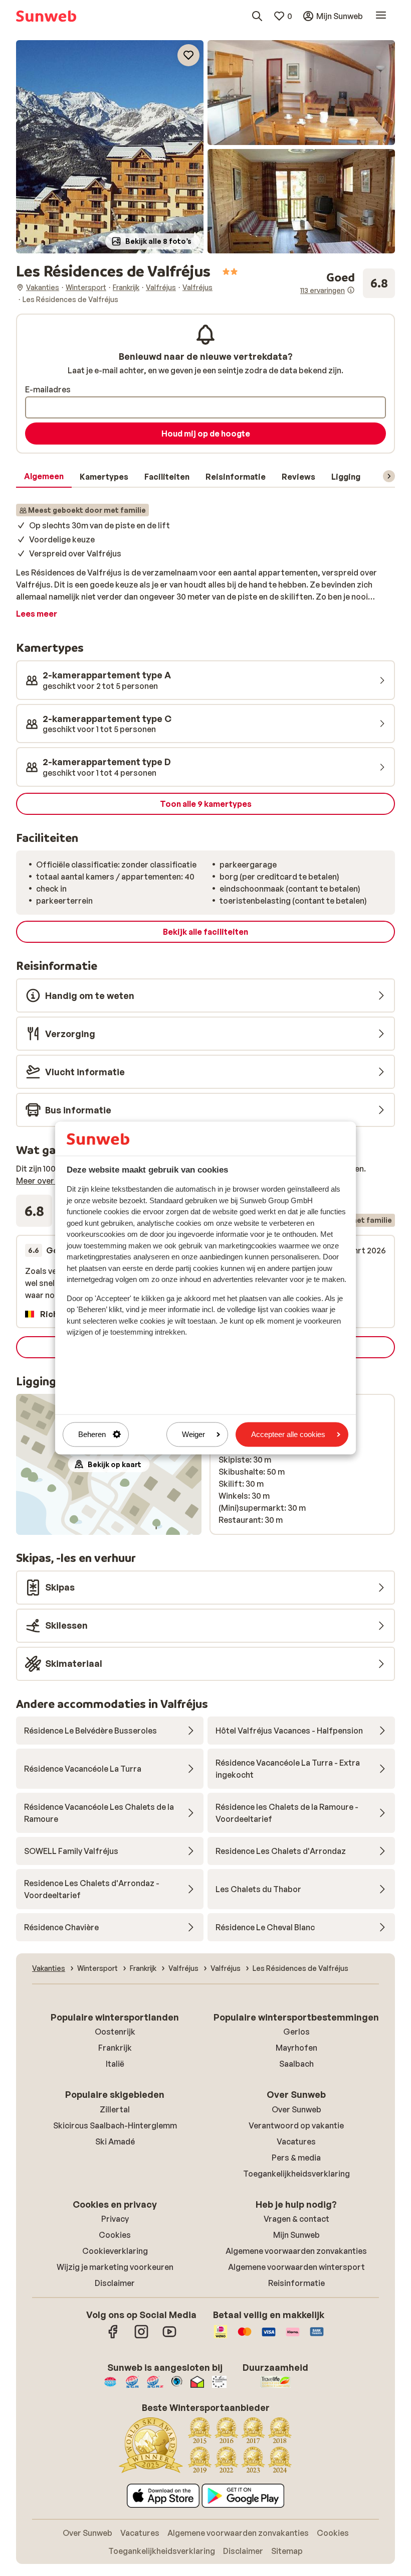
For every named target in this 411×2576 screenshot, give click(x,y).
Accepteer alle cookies (288, 1434)
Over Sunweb (296, 2109)
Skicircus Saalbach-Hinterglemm (115, 2125)
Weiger (193, 1434)
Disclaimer (115, 2283)
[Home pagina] (46, 16)
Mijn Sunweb (296, 2235)
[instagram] (141, 2337)
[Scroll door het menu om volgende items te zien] (389, 476)
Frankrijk (115, 2048)
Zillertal (115, 2109)
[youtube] (169, 2337)
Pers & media (296, 2158)
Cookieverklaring (115, 2251)
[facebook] (113, 2337)
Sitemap (287, 2551)
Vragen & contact (296, 2219)
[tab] (44, 477)
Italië (115, 2064)
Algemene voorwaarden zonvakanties (296, 2251)
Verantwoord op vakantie (296, 2125)
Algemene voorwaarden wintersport (296, 2267)
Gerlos (296, 2032)
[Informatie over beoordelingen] (351, 290)
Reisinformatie (296, 2283)
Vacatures (296, 2141)
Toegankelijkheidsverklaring (296, 2174)
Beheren (92, 1434)
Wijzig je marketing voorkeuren (115, 2267)
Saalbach (296, 2064)
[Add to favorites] (188, 55)
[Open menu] (381, 16)
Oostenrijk (115, 2032)
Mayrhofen (296, 2048)
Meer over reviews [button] (50, 1181)
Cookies (115, 2235)
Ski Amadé (115, 2141)
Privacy (115, 2219)
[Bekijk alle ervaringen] (348, 283)
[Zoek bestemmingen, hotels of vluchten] (257, 16)
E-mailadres (48, 389)
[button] (110, 147)
